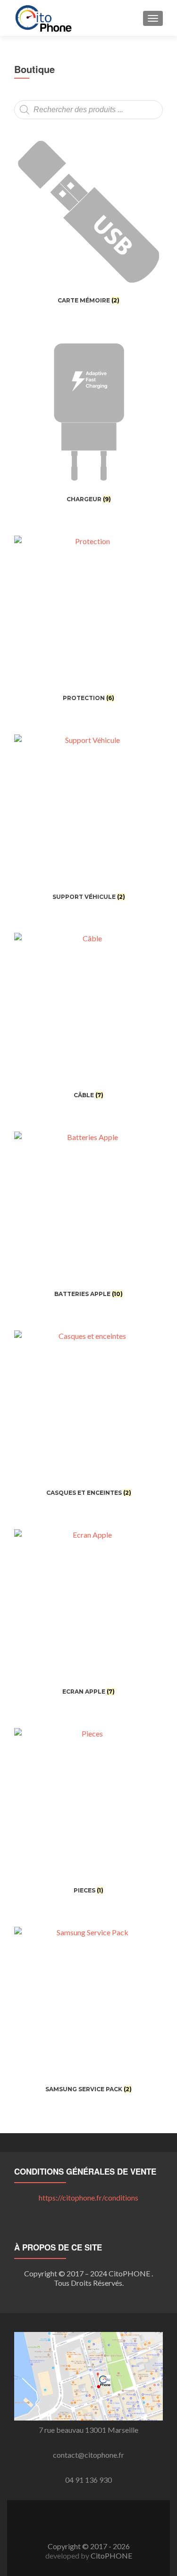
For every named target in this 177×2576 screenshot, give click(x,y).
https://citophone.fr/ (88, 2197)
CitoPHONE (111, 2556)
